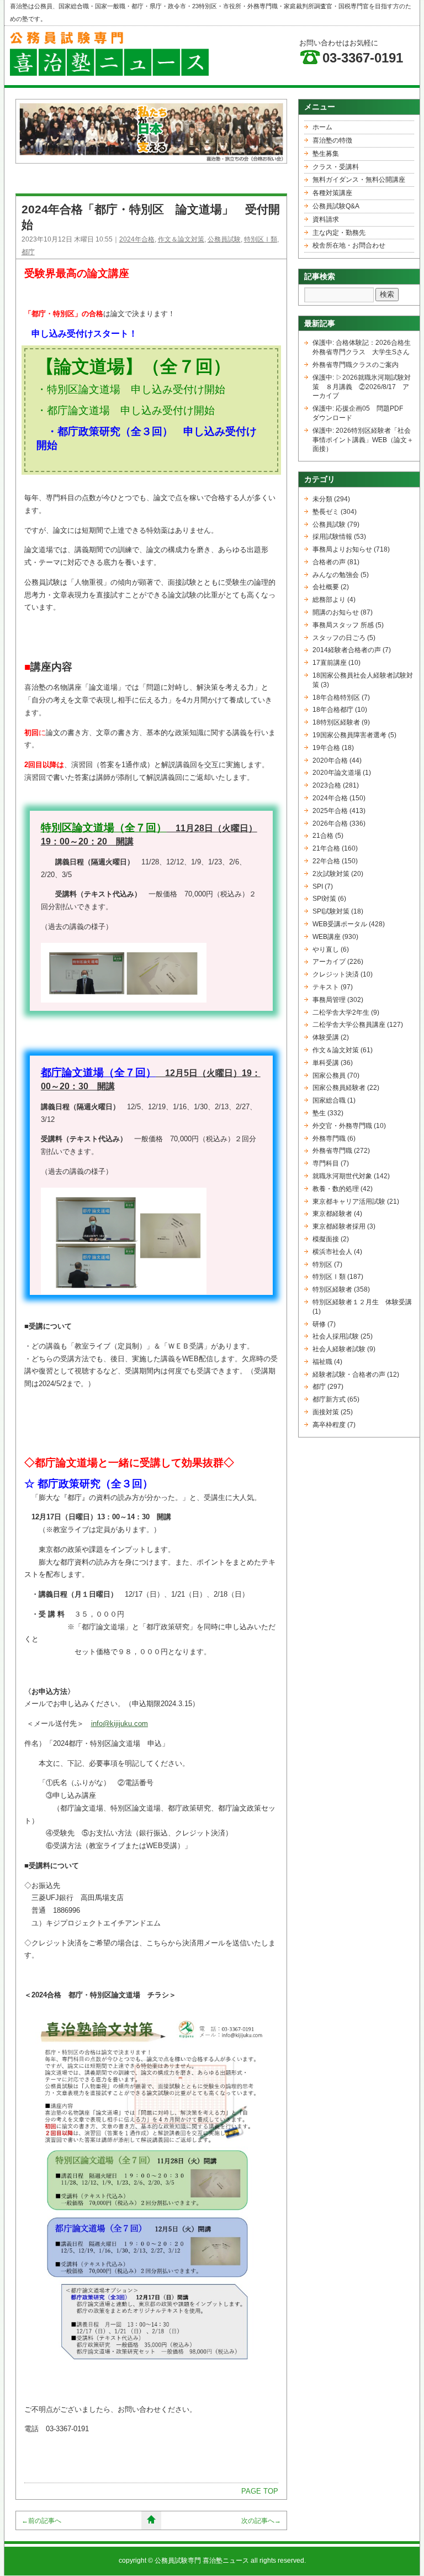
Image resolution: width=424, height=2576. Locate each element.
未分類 (322, 499)
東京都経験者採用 (339, 1226)
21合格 (323, 836)
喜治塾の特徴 (332, 140)
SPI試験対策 (331, 911)
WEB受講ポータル (340, 924)
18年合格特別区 (336, 697)
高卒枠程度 (329, 1425)
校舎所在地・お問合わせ (349, 245)
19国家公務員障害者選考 (349, 735)
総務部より (329, 600)
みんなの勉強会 (336, 575)
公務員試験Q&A (336, 206)
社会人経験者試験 (339, 1349)
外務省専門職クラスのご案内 (356, 365)
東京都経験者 (332, 1214)
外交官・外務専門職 (342, 1126)
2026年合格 (330, 823)
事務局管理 (329, 1000)
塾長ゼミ (326, 512)
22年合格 (326, 861)
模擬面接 (326, 1239)
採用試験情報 (332, 537)
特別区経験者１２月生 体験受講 (362, 1302)
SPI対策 (324, 899)
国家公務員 (329, 1075)
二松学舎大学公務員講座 (349, 1025)
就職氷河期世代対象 (342, 1176)
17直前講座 (330, 663)
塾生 (319, 1113)
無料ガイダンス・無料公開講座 (359, 180)
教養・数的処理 (336, 1189)
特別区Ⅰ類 (261, 239)
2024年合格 (137, 239)
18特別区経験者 (336, 722)
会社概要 (326, 587)
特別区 (322, 1265)
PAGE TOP (260, 2491)
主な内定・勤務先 (339, 233)
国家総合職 (329, 1100)
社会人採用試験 (336, 1336)
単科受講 (326, 1063)
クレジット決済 (336, 974)
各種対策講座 (332, 193)
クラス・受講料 (336, 167)
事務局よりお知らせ (342, 549)
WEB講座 (327, 937)
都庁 (28, 252)
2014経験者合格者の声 (347, 650)
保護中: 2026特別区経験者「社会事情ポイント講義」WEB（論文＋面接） (363, 440)
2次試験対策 (331, 874)
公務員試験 (224, 239)
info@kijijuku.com (120, 1724)
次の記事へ (261, 2521)
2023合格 (327, 785)
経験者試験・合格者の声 (349, 1374)
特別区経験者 (332, 1289)
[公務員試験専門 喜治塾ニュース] (109, 73)
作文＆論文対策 (181, 239)
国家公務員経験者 (339, 1088)
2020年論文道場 (337, 773)
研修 (319, 1324)
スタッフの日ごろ (339, 638)
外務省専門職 (332, 1151)
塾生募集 (326, 154)
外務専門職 (329, 1139)
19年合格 (326, 748)
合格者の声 (329, 562)
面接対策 (326, 1412)
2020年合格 (330, 760)
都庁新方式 (329, 1399)
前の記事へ (41, 2521)
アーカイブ (329, 962)
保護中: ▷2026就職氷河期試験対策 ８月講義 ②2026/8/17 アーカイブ (362, 387)
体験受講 (326, 1037)
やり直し (326, 949)
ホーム (322, 127)
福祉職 (322, 1362)
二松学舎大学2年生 (341, 1012)
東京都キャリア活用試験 (349, 1202)
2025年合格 (330, 811)
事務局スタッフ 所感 (343, 625)
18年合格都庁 (333, 710)
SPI (318, 886)
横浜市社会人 (332, 1252)
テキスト (326, 987)
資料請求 (326, 219)
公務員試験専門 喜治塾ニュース (202, 2561)
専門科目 (326, 1163)
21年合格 (326, 848)
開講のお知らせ (336, 612)
